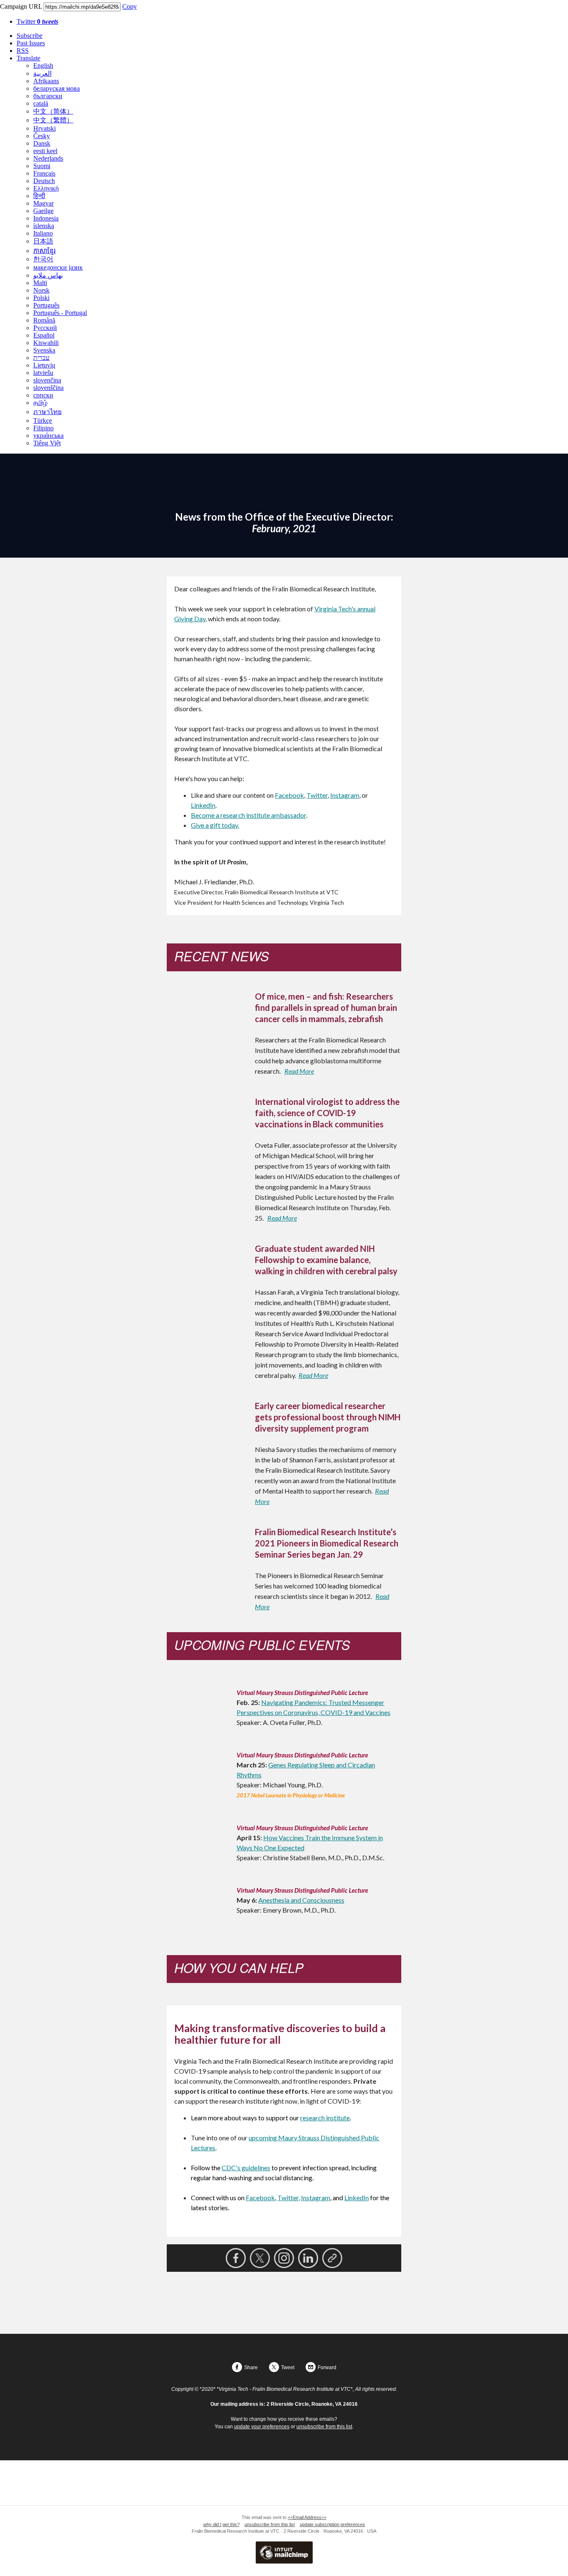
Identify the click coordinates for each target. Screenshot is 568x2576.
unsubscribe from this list (324, 2427)
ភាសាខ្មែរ (44, 251)
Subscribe (30, 36)
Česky (42, 136)
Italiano (43, 233)
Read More (299, 1071)
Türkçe (43, 421)
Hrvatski (44, 128)
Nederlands (48, 158)
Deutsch (44, 181)
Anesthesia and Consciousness (301, 1900)
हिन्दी (39, 196)
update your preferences (262, 2427)
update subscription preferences (332, 2524)
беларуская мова (57, 88)
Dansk (42, 143)
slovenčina (47, 380)
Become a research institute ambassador (248, 815)
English (43, 66)
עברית (41, 358)
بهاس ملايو (48, 275)
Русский (45, 328)
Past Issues (31, 43)
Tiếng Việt (47, 443)
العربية (42, 73)
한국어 (43, 259)
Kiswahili (46, 343)
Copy (130, 6)
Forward (327, 2368)
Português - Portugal (60, 313)
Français (44, 173)
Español (44, 335)
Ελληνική (46, 188)
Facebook (289, 795)
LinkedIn (203, 805)
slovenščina (48, 388)
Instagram (345, 795)
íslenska (44, 226)
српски (43, 395)
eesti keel (45, 151)
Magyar (43, 203)
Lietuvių (44, 365)
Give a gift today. (215, 825)
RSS (23, 51)
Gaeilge (43, 211)
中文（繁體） (53, 120)
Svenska (44, 350)
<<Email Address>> (307, 2517)
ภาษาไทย (47, 412)
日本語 (43, 241)
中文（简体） (53, 111)
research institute (325, 2118)
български (48, 96)
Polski (41, 298)
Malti (40, 283)
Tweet (288, 2368)
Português (46, 305)
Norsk (41, 290)
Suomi (42, 166)
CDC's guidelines (246, 2168)
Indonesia (46, 218)
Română (44, 320)
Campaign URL (21, 6)
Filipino (43, 428)
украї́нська (48, 436)
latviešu (43, 373)
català (41, 103)
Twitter (37, 21)
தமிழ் (40, 403)
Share (251, 2368)
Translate (28, 58)
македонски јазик (58, 267)
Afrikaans (46, 81)
